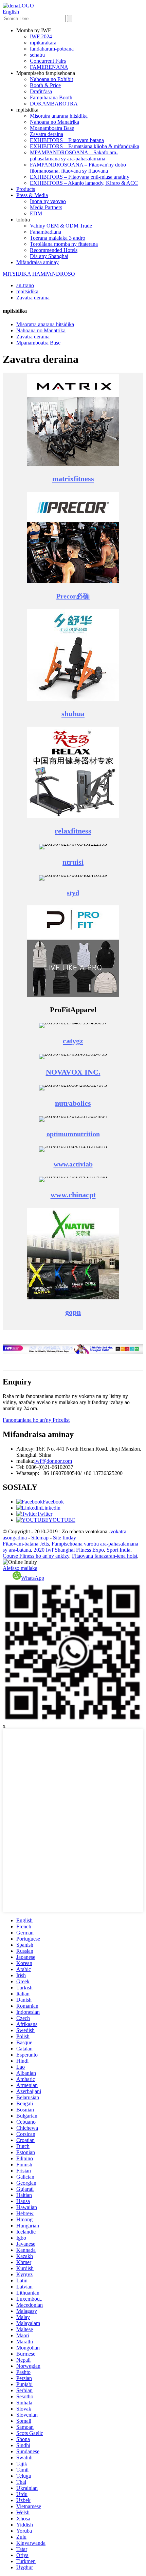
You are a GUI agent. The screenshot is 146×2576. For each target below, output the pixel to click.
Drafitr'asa (41, 91)
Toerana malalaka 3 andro (58, 238)
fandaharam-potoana (52, 49)
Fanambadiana (45, 232)
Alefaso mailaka (20, 1568)
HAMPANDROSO (54, 274)
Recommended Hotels (54, 250)
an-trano (25, 285)
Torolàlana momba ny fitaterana (64, 244)
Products (26, 189)
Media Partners (46, 207)
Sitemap (40, 1538)
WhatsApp (33, 1578)
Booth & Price (45, 85)
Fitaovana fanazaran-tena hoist (105, 1556)
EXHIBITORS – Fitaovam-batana (67, 140)
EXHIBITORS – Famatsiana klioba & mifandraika (85, 146)
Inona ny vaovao (48, 201)
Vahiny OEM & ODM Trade (61, 226)
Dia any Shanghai (49, 256)
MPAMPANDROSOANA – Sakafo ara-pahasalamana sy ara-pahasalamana (74, 155)
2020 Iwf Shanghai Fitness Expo (69, 1550)
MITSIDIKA (17, 274)
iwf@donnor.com (53, 1461)
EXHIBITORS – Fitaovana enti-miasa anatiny (80, 177)
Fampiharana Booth (51, 97)
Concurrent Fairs (48, 61)
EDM (36, 213)
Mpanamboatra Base (52, 128)
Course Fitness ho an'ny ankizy (36, 1556)
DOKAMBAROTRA (54, 104)
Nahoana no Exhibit (51, 79)
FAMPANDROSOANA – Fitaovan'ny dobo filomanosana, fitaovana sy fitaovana (78, 168)
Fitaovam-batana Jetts (26, 1544)
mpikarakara (43, 43)
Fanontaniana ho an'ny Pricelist (36, 1420)
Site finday (65, 1538)
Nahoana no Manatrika (54, 122)
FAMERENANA (49, 67)
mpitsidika (27, 291)
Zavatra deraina (47, 134)
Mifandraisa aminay (38, 262)
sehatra (37, 55)
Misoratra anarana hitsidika (59, 116)
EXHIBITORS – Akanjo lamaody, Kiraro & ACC (84, 183)
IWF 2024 (41, 36)
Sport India (118, 1550)
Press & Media (32, 195)
